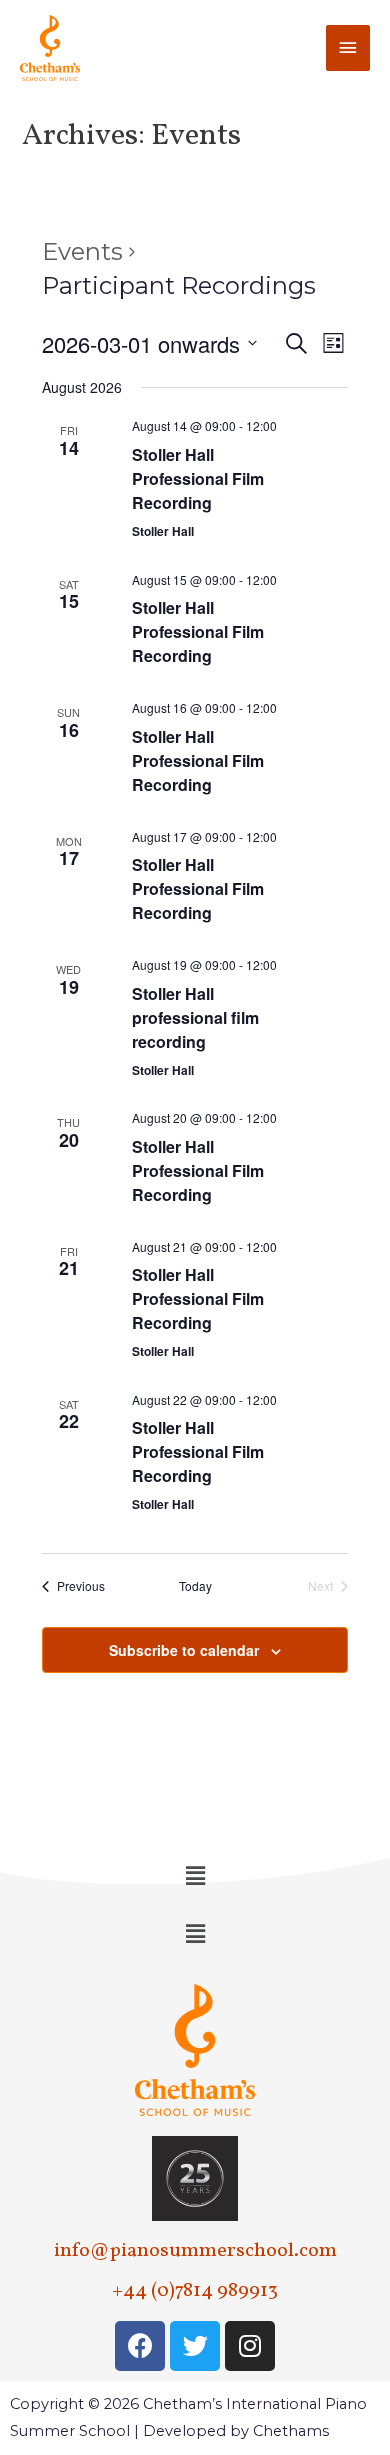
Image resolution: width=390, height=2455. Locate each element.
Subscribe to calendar (184, 1650)
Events (82, 251)
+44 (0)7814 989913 (195, 2291)
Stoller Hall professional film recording (195, 1017)
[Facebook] (140, 2346)
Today (195, 1586)
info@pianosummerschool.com (195, 2251)
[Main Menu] (348, 48)
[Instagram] (250, 2346)
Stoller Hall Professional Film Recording (198, 478)
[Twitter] (195, 2346)
